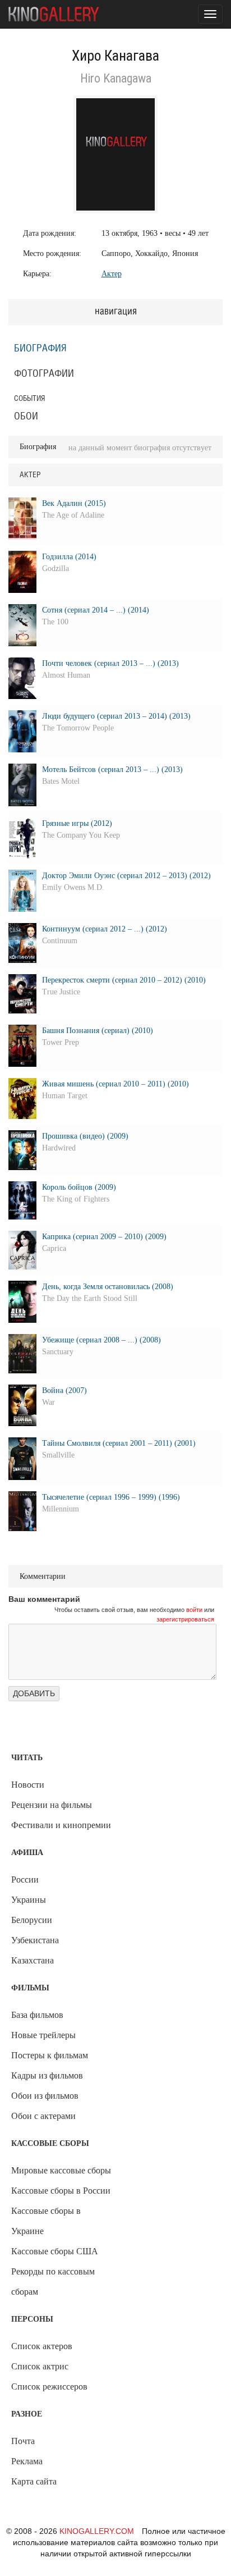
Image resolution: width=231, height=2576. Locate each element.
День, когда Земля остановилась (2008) (108, 1287)
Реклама (27, 2461)
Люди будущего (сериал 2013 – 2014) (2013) (116, 716)
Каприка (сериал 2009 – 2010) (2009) (104, 1237)
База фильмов (37, 2015)
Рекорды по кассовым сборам (53, 2282)
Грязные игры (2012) (77, 823)
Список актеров (42, 2346)
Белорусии (32, 1920)
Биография (40, 349)
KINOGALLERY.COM (97, 2531)
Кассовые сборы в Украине (46, 2221)
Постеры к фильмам (50, 2055)
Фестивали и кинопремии (61, 1825)
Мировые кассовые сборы (61, 2170)
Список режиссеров (49, 2387)
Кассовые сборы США (55, 2251)
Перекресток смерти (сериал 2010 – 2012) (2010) (124, 980)
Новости (28, 1785)
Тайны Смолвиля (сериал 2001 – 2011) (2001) (119, 1443)
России (25, 1880)
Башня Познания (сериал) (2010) (98, 1031)
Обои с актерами (43, 2116)
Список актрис (40, 2366)
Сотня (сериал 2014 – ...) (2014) (96, 610)
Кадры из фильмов (47, 2075)
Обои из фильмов (45, 2096)
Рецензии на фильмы (52, 1805)
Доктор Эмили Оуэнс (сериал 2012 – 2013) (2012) (126, 876)
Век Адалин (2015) (74, 503)
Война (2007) (64, 1390)
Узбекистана (35, 1940)
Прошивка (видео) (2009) (85, 1136)
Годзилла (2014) (69, 557)
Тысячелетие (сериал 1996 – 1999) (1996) (111, 1497)
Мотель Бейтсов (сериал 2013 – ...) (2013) (112, 769)
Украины (29, 1900)
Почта (23, 2441)
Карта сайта (34, 2481)
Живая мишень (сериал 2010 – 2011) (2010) (115, 1084)
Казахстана (33, 1960)
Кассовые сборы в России (61, 2191)
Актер (112, 274)
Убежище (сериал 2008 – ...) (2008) (101, 1340)
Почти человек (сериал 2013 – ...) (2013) (110, 663)
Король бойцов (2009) (79, 1187)
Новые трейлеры (43, 2035)
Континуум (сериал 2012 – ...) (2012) (105, 929)
